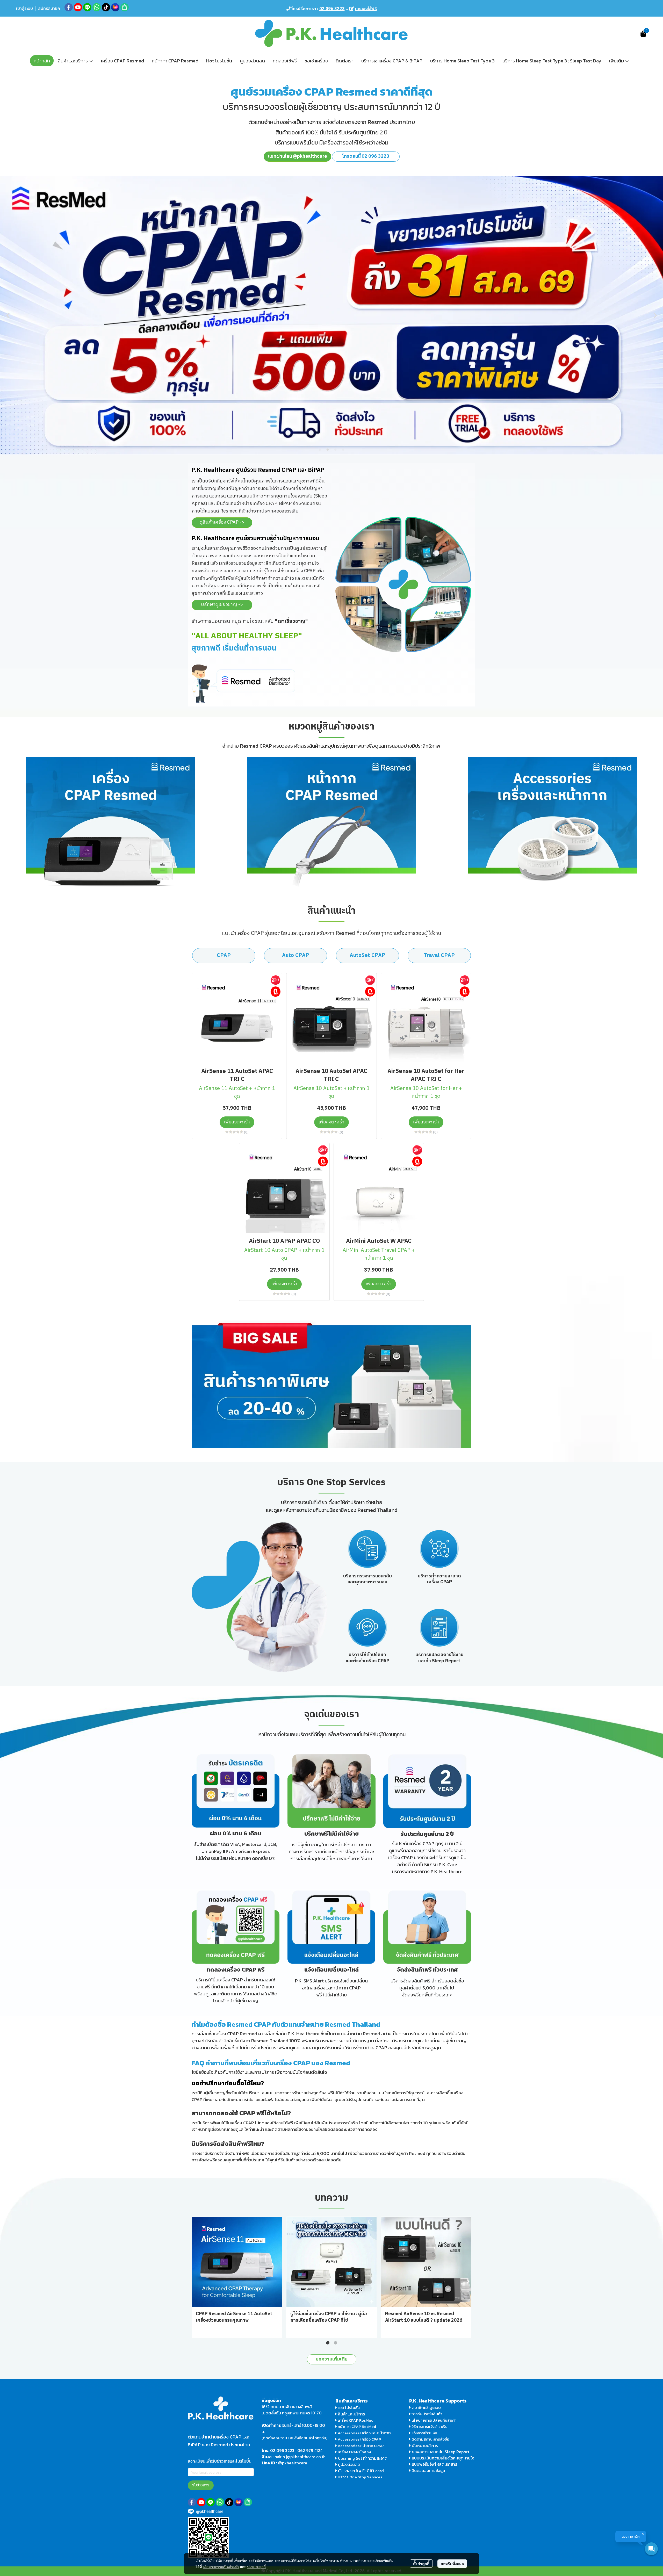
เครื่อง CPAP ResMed (355, 2420)
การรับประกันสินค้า (427, 2414)
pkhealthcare (295, 2463)
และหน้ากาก (381, 2433)
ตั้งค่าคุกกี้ (421, 2564)
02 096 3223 (282, 2450)
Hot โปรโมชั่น (348, 2408)
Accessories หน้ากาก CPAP (361, 2446)
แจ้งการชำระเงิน (424, 2433)
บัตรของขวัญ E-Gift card (361, 2471)
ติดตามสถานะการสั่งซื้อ (430, 2439)
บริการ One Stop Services (360, 2477)
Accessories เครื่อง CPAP (359, 2439)
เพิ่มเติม (617, 61)
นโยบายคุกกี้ (256, 2567)
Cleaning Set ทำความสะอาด (363, 2458)
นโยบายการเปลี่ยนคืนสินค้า (434, 2420)
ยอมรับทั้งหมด (452, 2564)
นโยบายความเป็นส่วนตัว (221, 2567)
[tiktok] (106, 7)
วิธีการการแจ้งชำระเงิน (429, 2426)
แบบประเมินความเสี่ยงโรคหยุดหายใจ (443, 2458)
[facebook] (69, 7)
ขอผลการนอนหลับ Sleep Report (440, 2452)
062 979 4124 (310, 2450)
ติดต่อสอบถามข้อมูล (428, 2470)
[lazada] (115, 7)
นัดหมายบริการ (425, 2445)
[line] (87, 7)
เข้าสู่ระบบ (24, 8)
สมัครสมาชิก (49, 8)
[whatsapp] (97, 7)
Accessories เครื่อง (354, 2433)
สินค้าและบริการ (351, 2414)
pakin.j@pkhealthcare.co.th (300, 2457)
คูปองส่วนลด (349, 2464)
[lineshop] (125, 7)
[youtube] (78, 7)
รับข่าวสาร (201, 2485)
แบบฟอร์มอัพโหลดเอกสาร (434, 2464)
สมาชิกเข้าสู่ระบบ (426, 2407)
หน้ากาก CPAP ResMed (357, 2426)
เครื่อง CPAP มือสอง (354, 2452)
